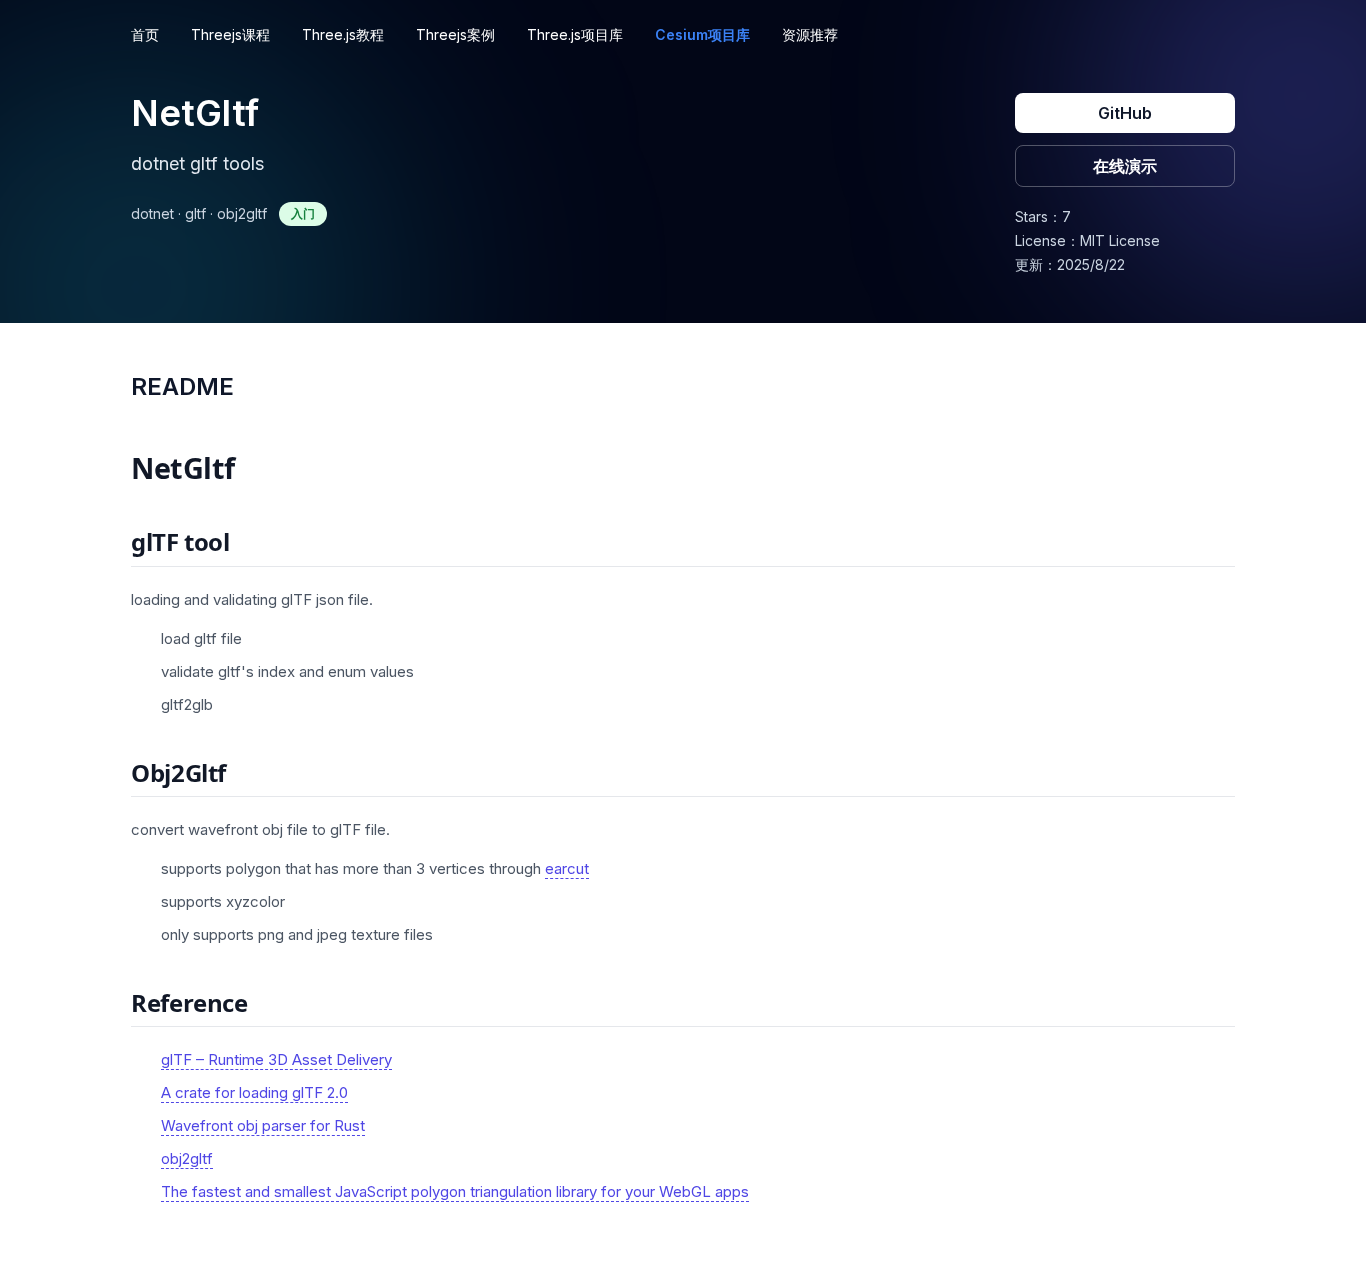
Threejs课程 (230, 34)
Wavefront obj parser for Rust (263, 1125)
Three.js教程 (343, 34)
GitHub (1125, 113)
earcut (567, 868)
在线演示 (1125, 166)
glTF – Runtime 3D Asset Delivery (276, 1059)
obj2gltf (187, 1158)
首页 (145, 34)
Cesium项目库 (702, 34)
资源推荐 (810, 34)
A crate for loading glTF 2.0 (254, 1092)
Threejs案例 (455, 34)
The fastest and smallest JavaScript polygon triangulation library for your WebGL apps (455, 1191)
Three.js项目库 (575, 34)
